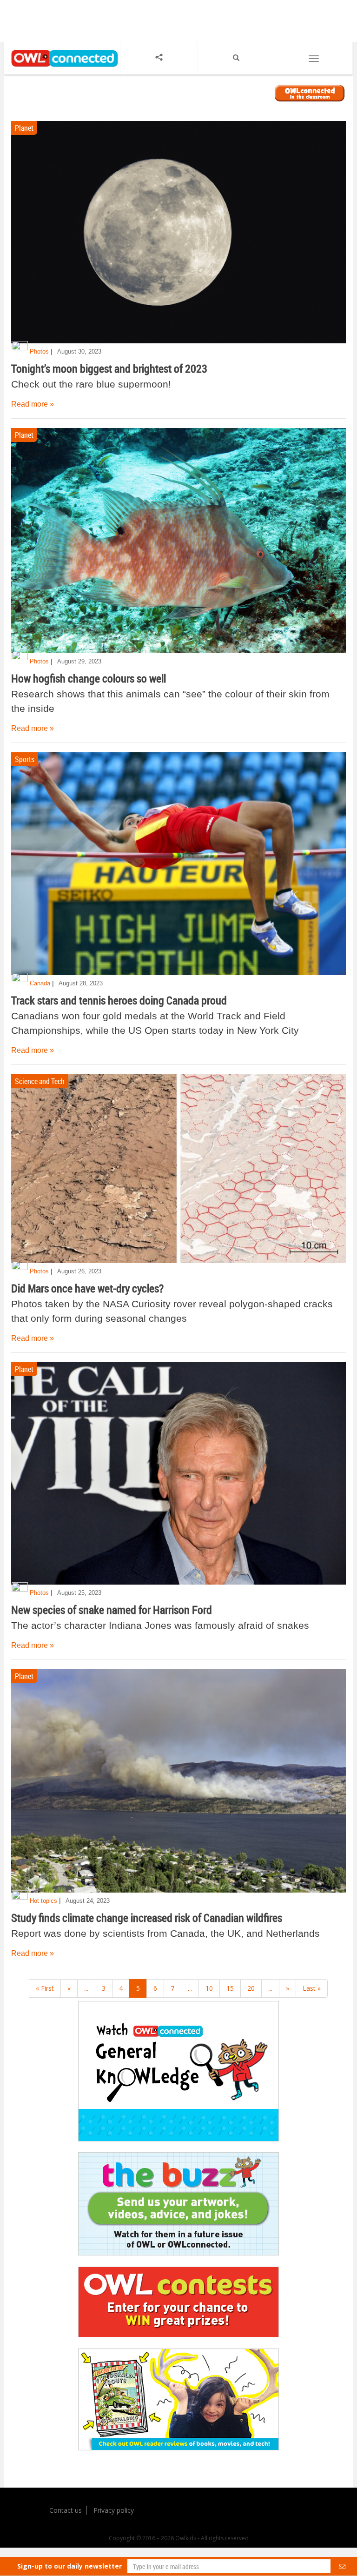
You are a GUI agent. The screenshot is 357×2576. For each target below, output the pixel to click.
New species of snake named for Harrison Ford (112, 1610)
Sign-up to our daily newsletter (69, 2566)
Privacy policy (114, 2510)
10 (209, 1988)
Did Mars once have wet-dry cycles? (87, 1288)
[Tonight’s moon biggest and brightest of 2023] (178, 232)
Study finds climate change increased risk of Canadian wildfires (147, 1918)
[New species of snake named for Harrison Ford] (178, 1474)
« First (45, 1988)
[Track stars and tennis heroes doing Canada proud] (178, 864)
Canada (40, 983)
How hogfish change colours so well (89, 678)
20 (251, 1988)
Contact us (66, 2510)
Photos (39, 351)
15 (230, 1988)
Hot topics (43, 1901)
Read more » (33, 404)
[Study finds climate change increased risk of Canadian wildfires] (178, 1781)
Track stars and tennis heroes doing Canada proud (119, 1000)
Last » (312, 1988)
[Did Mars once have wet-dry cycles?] (178, 1168)
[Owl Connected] (62, 68)
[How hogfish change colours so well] (178, 541)
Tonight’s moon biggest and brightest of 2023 (109, 368)
